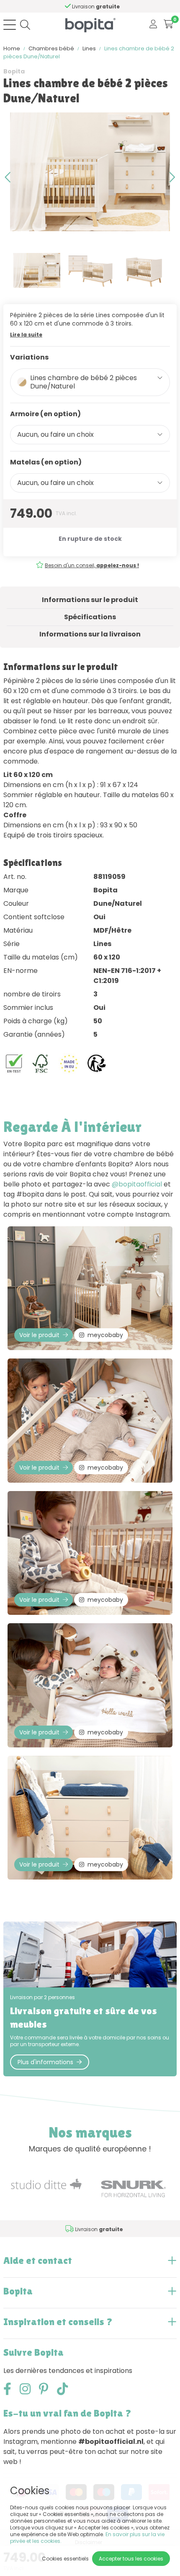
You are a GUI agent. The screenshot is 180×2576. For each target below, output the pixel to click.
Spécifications (90, 617)
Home (12, 48)
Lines (89, 48)
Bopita (14, 71)
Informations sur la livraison (90, 634)
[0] (168, 25)
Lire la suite (26, 335)
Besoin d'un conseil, (92, 565)
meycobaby (105, 1335)
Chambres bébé (51, 48)
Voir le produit (39, 1335)
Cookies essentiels (65, 2559)
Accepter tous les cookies (131, 2559)
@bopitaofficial (137, 1184)
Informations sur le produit (90, 600)
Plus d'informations (45, 2062)
